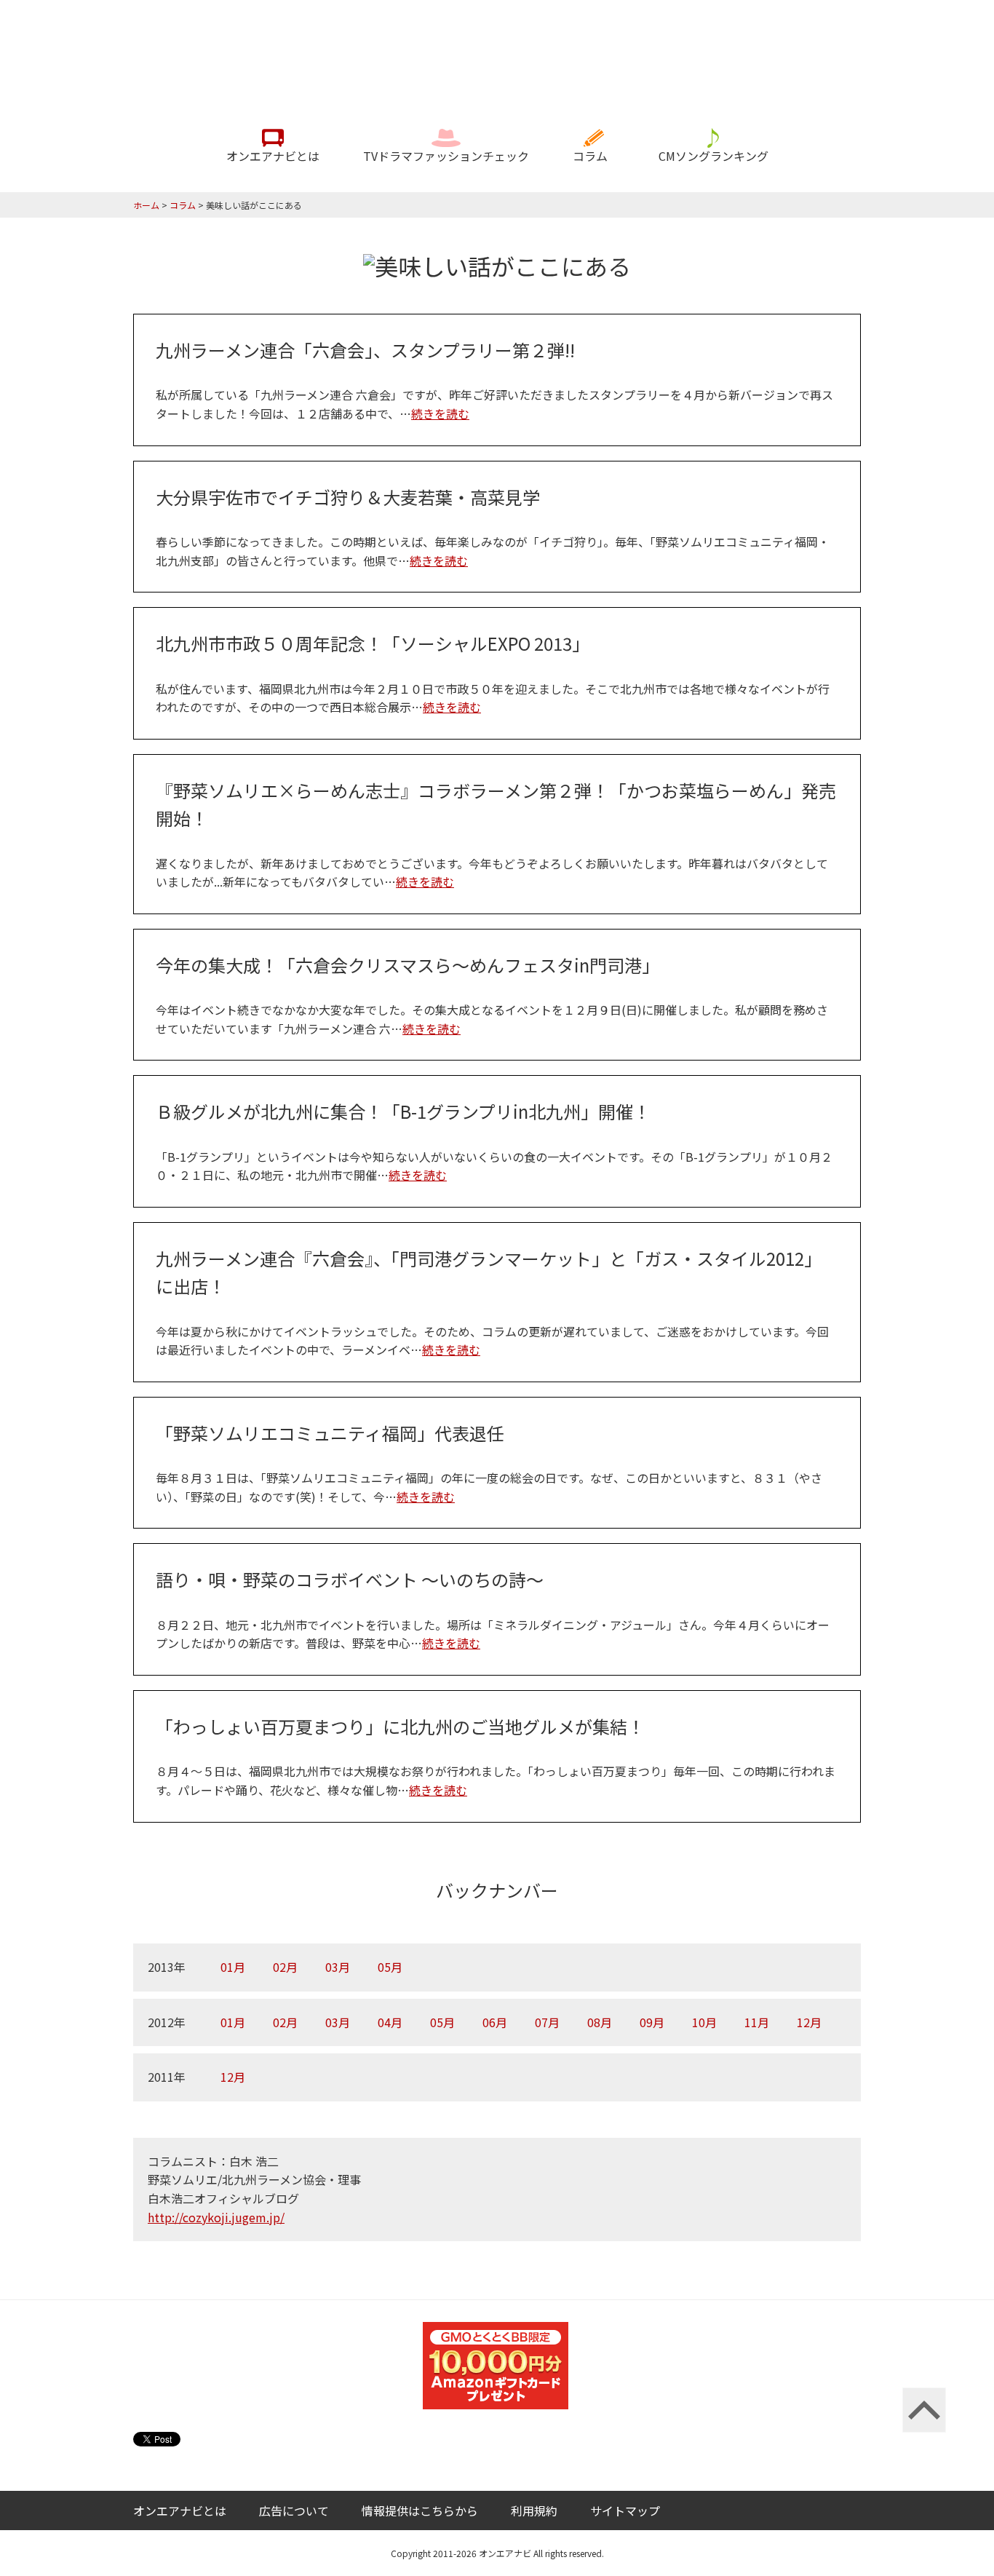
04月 (390, 2022)
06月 (495, 2022)
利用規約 (534, 2510)
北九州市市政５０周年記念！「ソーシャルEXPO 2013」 (373, 643)
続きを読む (440, 413)
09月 (652, 2022)
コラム (590, 156)
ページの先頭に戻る (924, 2410)
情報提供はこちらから (420, 2510)
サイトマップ (625, 2510)
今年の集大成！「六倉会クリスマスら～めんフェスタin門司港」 (407, 965)
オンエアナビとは (273, 156)
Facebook (850, 2511)
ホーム (146, 205)
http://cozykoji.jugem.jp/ (216, 2217)
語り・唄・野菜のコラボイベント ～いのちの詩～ (350, 1579)
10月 (704, 2022)
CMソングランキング (713, 156)
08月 (600, 2022)
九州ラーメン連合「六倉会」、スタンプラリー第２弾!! (365, 350)
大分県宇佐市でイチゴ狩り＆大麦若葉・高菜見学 (348, 497)
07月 (547, 2022)
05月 (390, 1967)
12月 (809, 2022)
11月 (757, 2022)
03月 (338, 1967)
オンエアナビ (497, 54)
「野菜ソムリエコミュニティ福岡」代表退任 (330, 1433)
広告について (294, 2510)
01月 (233, 1967)
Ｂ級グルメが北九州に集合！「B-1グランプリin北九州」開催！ (403, 1111)
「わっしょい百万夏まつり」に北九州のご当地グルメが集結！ (400, 1726)
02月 (285, 1967)
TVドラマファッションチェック (446, 156)
